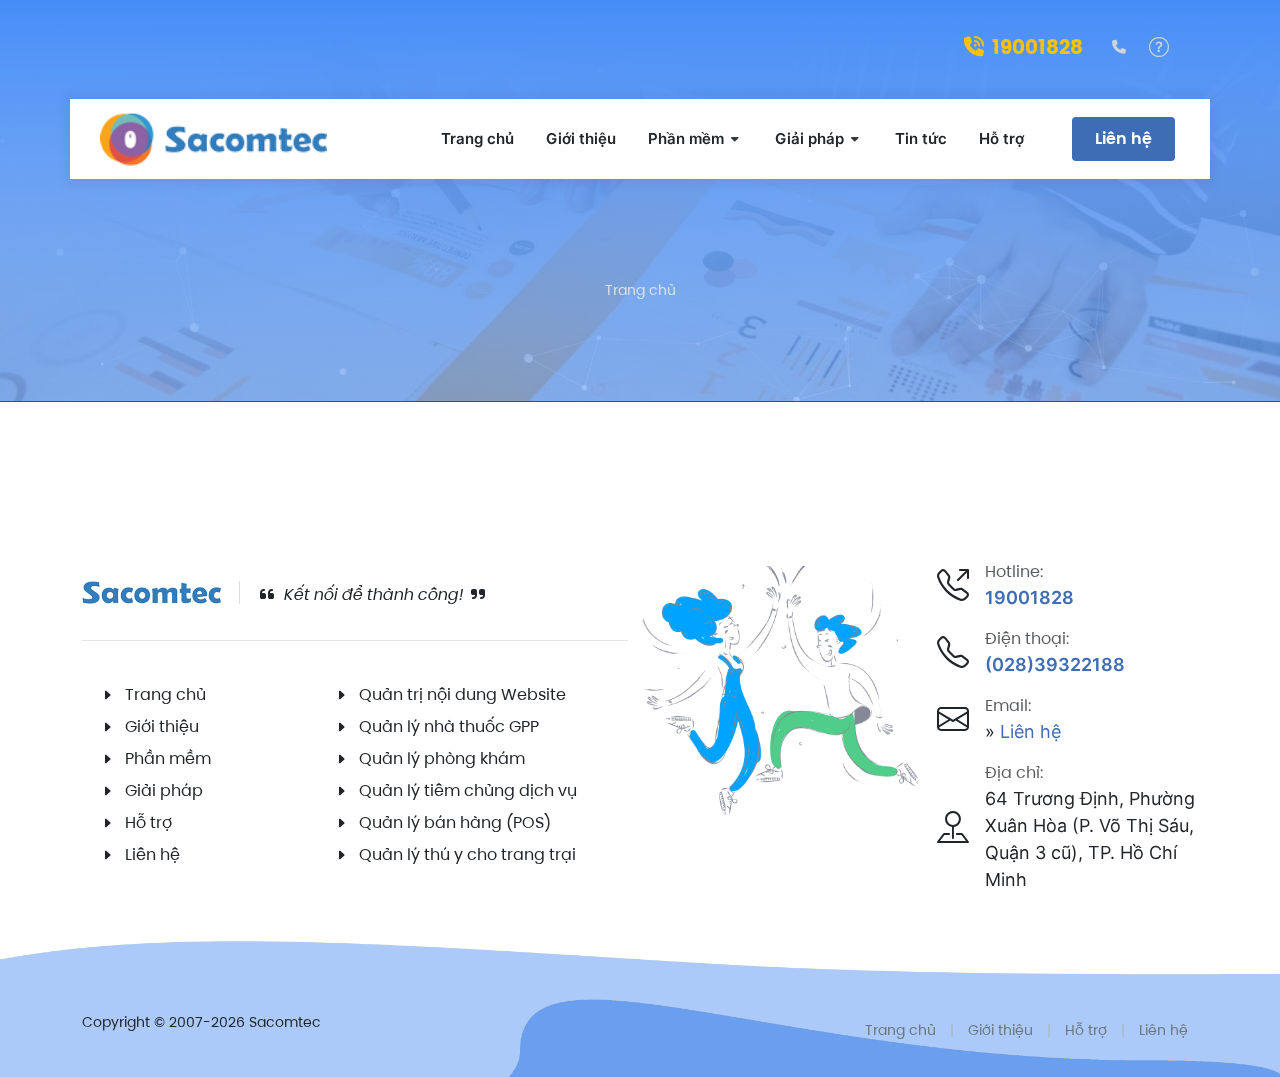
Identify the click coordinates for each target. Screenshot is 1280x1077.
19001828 (1037, 47)
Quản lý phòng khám (442, 758)
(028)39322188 (1055, 664)
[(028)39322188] (1119, 47)
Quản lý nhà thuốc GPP (449, 726)
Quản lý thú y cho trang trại (467, 854)
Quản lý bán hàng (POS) (455, 822)
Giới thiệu (162, 726)
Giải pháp (164, 790)
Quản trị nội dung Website (462, 694)
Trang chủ (640, 290)
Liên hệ (1123, 138)
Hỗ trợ (148, 822)
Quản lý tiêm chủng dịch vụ (468, 790)
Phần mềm (168, 758)
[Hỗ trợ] (1159, 47)
